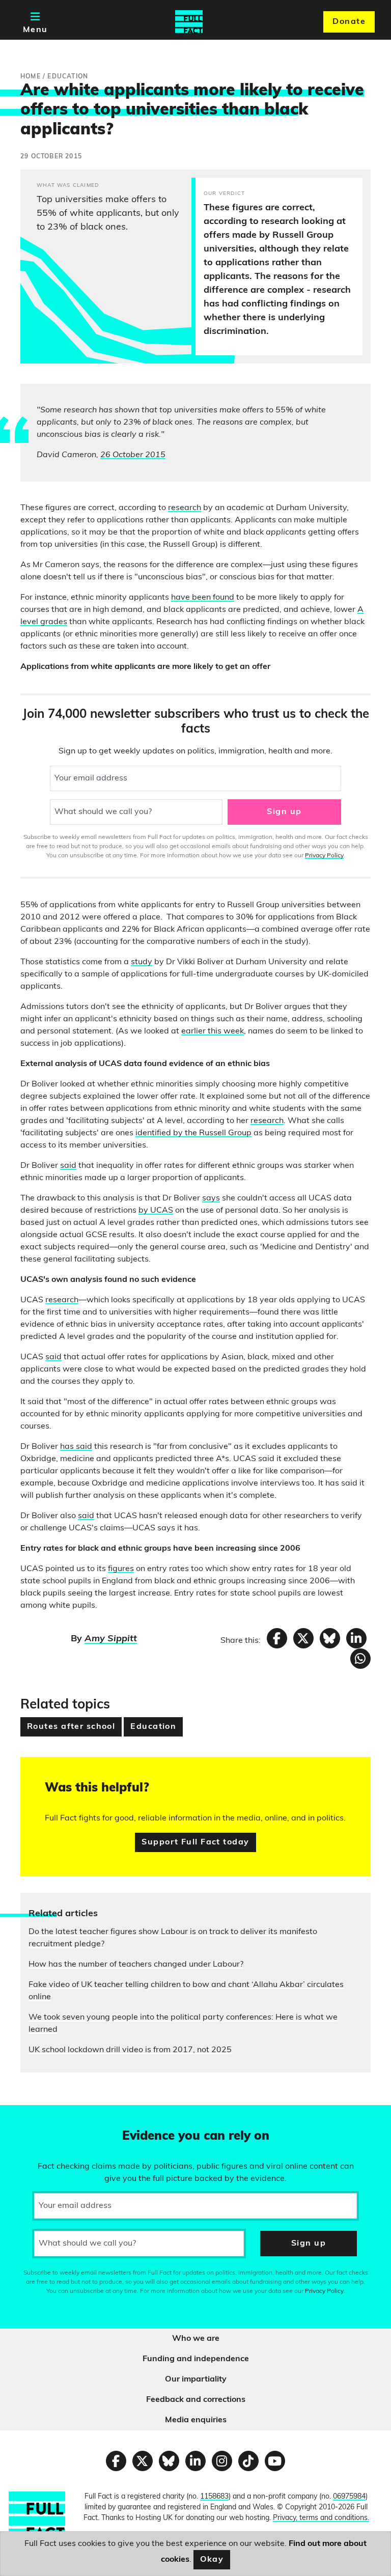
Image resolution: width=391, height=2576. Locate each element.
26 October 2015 (133, 455)
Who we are (196, 2339)
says (211, 1198)
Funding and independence (196, 2359)
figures (121, 1569)
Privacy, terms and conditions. (321, 2518)
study (142, 962)
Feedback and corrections (196, 2400)
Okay (212, 2560)
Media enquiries (196, 2420)
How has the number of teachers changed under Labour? (136, 1965)
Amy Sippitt (111, 1639)
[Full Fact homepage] (189, 22)
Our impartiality (196, 2379)
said (68, 1166)
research (185, 508)
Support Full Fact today (195, 1842)
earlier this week (213, 1031)
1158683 (214, 2497)
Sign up (284, 812)
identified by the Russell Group (193, 1133)
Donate (349, 22)
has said (76, 1447)
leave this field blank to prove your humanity (44, 2117)
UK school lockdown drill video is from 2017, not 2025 (130, 2050)
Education (153, 1727)
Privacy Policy (324, 856)
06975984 (349, 2497)
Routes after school (71, 1727)
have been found (203, 598)
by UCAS (156, 1211)
